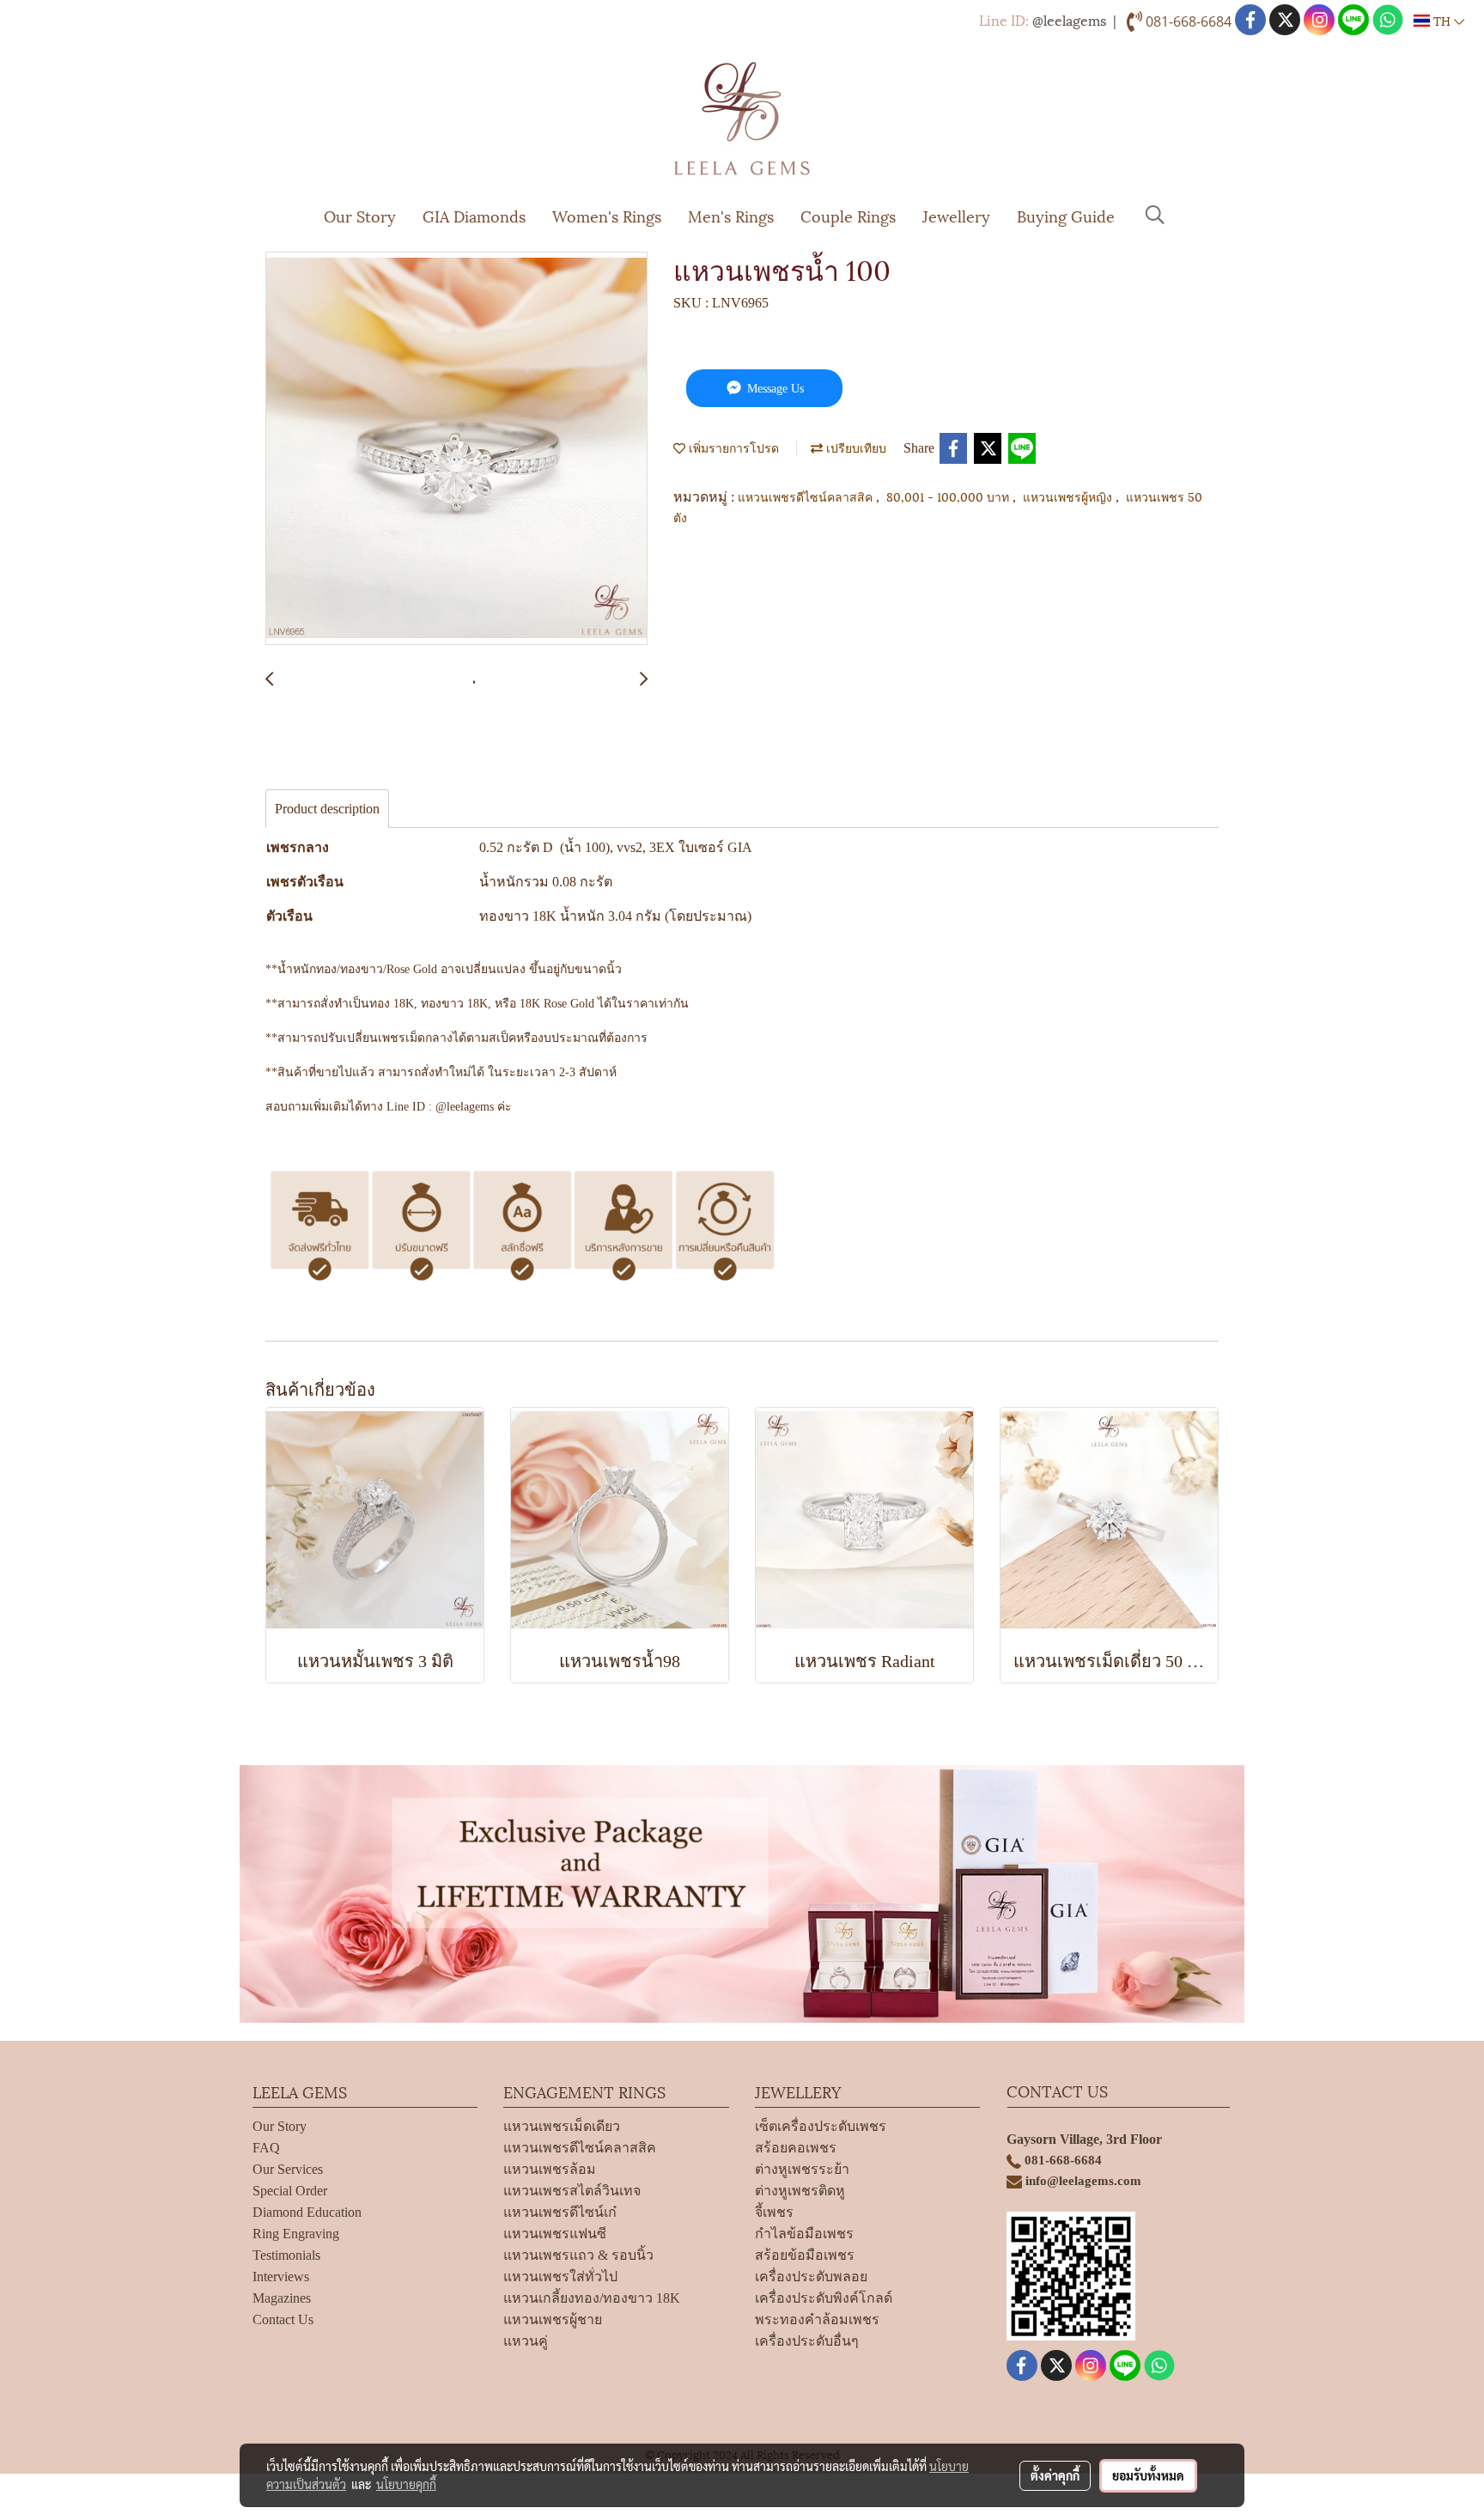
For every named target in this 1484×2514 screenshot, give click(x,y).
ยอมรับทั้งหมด (1148, 2475)
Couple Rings (848, 215)
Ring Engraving (296, 2234)
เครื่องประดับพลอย (811, 2277)
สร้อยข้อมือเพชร (805, 2255)
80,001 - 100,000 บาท (949, 496)
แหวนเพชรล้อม (550, 2169)
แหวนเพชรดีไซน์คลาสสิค (807, 496)
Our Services (288, 2169)
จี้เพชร (774, 2212)
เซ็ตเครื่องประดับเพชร (821, 2126)
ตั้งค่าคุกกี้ (1055, 2475)
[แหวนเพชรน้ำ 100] (456, 449)
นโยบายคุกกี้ (406, 2484)
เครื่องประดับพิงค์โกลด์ (824, 2298)
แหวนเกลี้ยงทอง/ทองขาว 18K (592, 2298)
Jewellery (956, 215)
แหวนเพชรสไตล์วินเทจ (572, 2191)
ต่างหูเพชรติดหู (800, 2191)
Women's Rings (607, 215)
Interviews (281, 2277)
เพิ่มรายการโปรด (732, 447)
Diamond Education (307, 2212)
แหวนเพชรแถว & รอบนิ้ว (578, 2255)
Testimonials (286, 2255)
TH (1442, 20)
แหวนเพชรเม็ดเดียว (562, 2126)
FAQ (266, 2148)
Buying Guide (1066, 215)
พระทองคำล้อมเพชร (817, 2319)
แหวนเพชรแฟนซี (555, 2234)
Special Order (290, 2191)
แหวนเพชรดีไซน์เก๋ (560, 2212)
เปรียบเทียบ (855, 447)
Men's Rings (731, 215)
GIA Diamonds (474, 215)
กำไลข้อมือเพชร (804, 2234)
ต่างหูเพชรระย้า (802, 2169)
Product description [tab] (327, 809)
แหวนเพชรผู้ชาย (553, 2319)
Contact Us (283, 2319)
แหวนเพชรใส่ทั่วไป (560, 2277)
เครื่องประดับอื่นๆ (807, 2341)
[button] (1155, 215)
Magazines (282, 2298)
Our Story (360, 215)
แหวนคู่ (526, 2341)
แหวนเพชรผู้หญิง (1069, 496)
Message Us (774, 389)
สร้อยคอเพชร (796, 2148)
